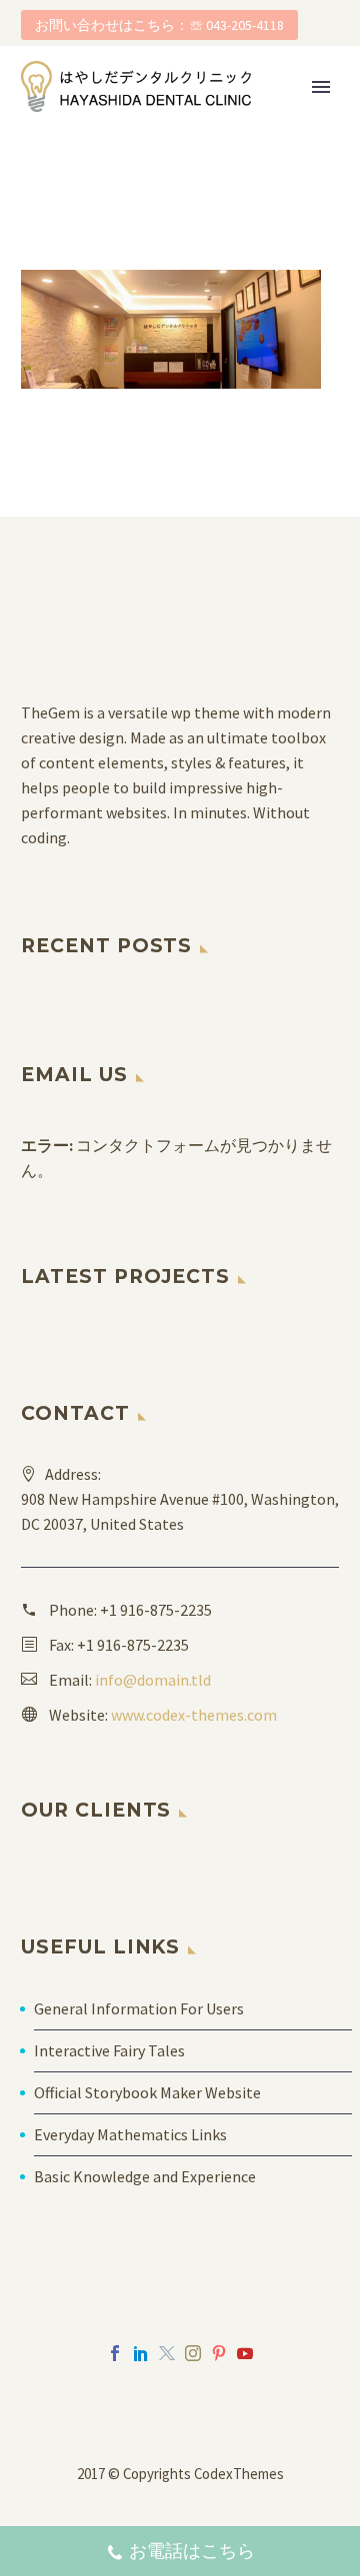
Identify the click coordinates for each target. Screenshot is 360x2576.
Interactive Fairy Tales (109, 2050)
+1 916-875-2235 (156, 1610)
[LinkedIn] (141, 2353)
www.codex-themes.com (194, 1715)
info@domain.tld (153, 1680)
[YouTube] (245, 2353)
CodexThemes (239, 2474)
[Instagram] (193, 2353)
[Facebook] (115, 2353)
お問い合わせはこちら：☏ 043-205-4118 (159, 25)
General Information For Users (139, 2008)
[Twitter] (167, 2353)
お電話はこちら (192, 2551)
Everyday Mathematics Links (130, 2134)
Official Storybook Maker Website (147, 2092)
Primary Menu (321, 87)
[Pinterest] (219, 2353)
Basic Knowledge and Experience (145, 2176)
